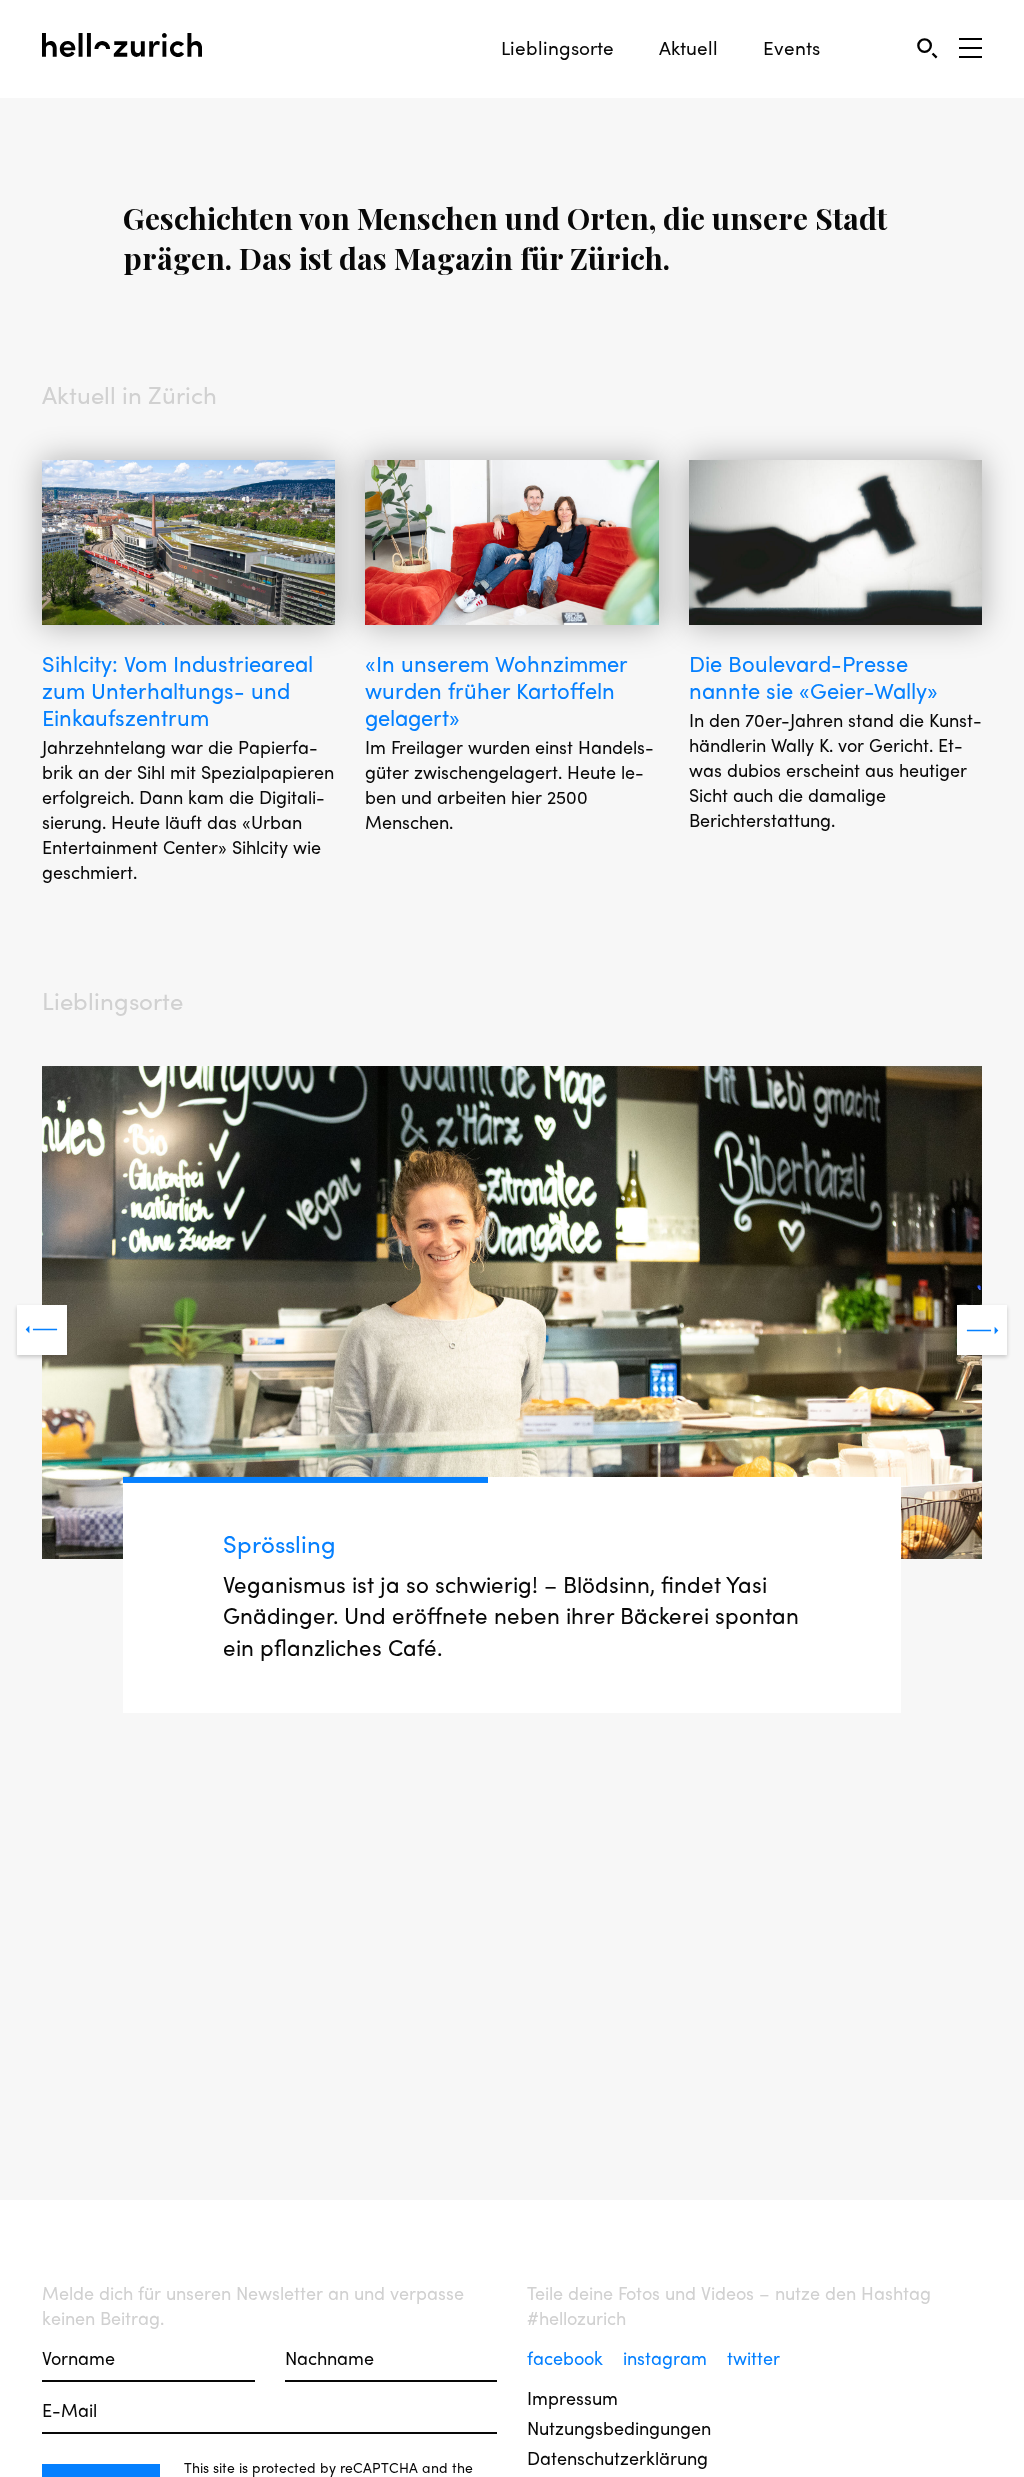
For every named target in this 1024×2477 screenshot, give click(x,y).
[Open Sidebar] (970, 48)
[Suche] (926, 47)
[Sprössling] (512, 1315)
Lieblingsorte (557, 47)
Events (791, 47)
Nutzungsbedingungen (619, 2427)
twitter (753, 2357)
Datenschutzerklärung (617, 2457)
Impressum (572, 2397)
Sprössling (279, 1543)
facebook (567, 2357)
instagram (667, 2357)
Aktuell (688, 47)
